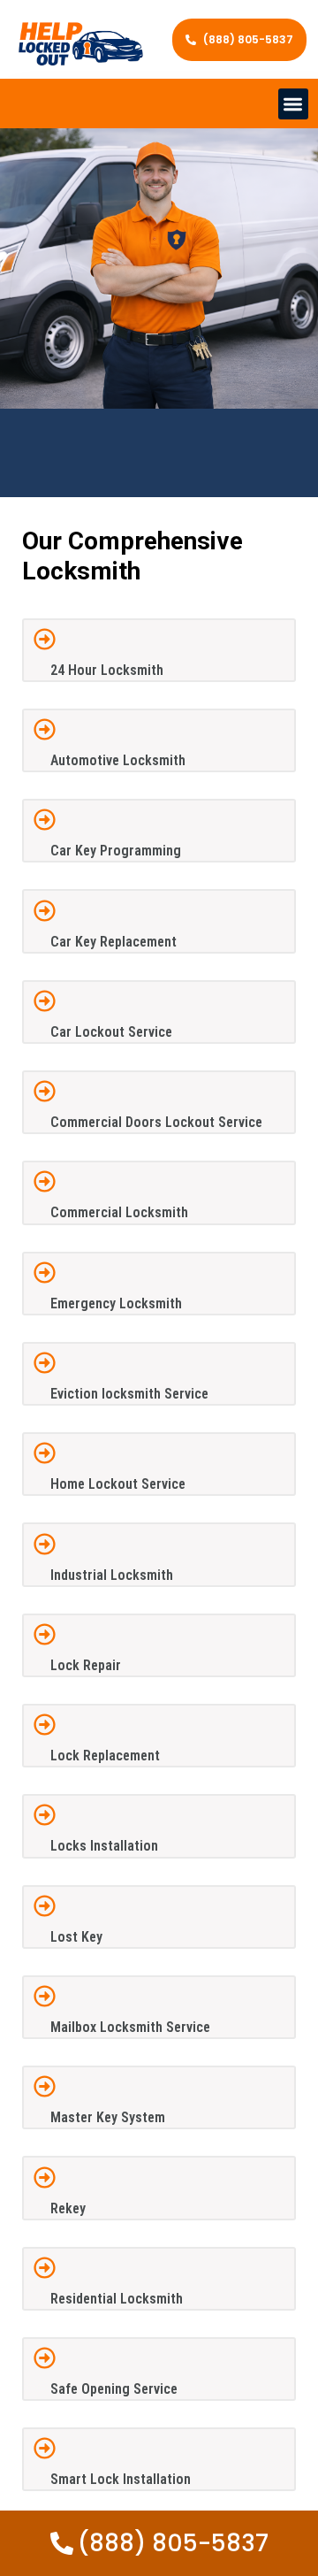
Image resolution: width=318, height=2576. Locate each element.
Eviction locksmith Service (129, 1394)
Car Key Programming (116, 851)
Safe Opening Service (114, 2389)
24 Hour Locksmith (107, 670)
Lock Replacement (105, 1756)
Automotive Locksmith (118, 760)
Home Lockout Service (118, 1484)
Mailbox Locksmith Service (130, 2027)
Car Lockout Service (111, 1032)
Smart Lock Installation (121, 2479)
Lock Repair (86, 1665)
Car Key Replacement (114, 942)
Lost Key (76, 1937)
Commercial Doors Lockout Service (156, 1122)
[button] (294, 104)
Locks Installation (104, 1846)
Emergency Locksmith (116, 1303)
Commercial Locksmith (119, 1212)
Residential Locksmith (117, 2299)
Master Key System (108, 2117)
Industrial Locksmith (112, 1575)
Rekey (68, 2208)
